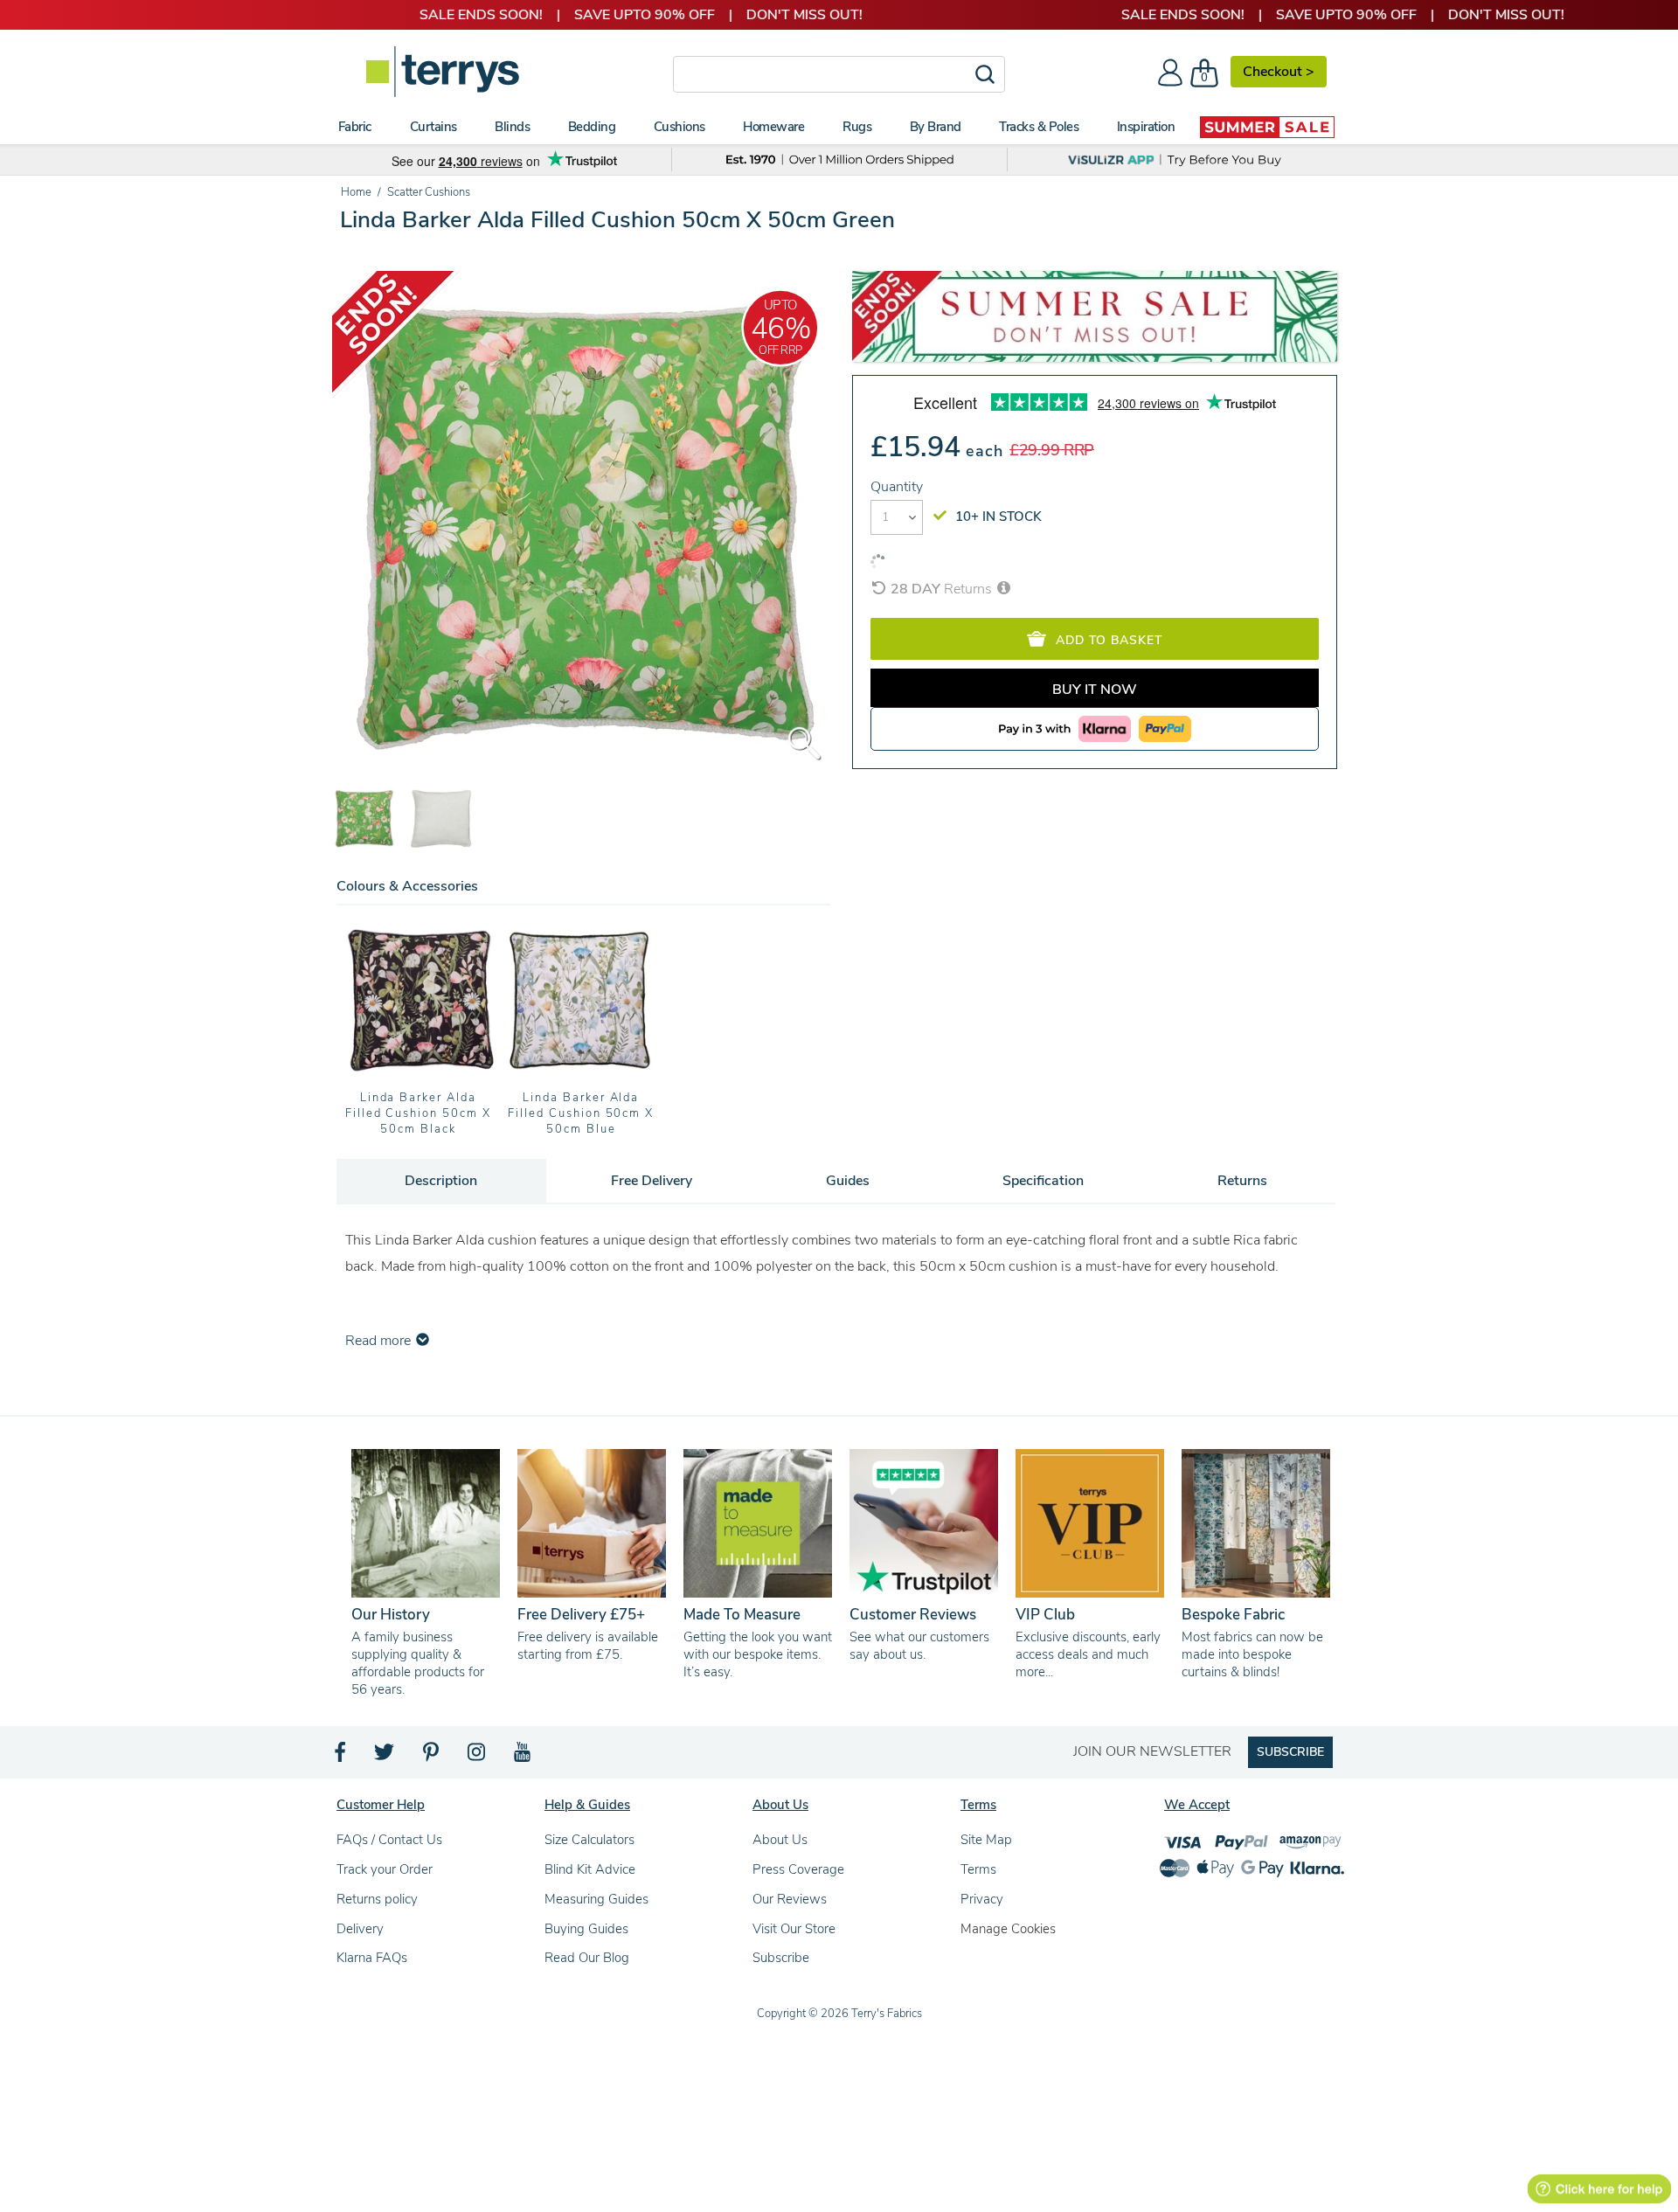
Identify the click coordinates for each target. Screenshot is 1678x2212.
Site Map (986, 1840)
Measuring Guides (596, 1899)
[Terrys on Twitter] (385, 1757)
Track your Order (385, 1869)
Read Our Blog (587, 1958)
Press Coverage (798, 1869)
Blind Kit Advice (590, 1869)
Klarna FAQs (372, 1958)
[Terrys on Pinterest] (432, 1757)
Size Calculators (589, 1840)
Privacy (982, 1899)
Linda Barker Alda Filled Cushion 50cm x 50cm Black (418, 1113)
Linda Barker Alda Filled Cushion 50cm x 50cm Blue (581, 1113)
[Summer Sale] (1267, 127)
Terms (978, 1869)
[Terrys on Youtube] (524, 1757)
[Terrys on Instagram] (478, 1757)
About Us (780, 1840)
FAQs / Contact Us (389, 1840)
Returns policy (377, 1899)
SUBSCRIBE (1290, 1752)
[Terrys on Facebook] (341, 1757)
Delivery (360, 1929)
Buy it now (1095, 690)
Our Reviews (790, 1899)
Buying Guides (586, 1929)
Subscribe (781, 1958)
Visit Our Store (794, 1929)
